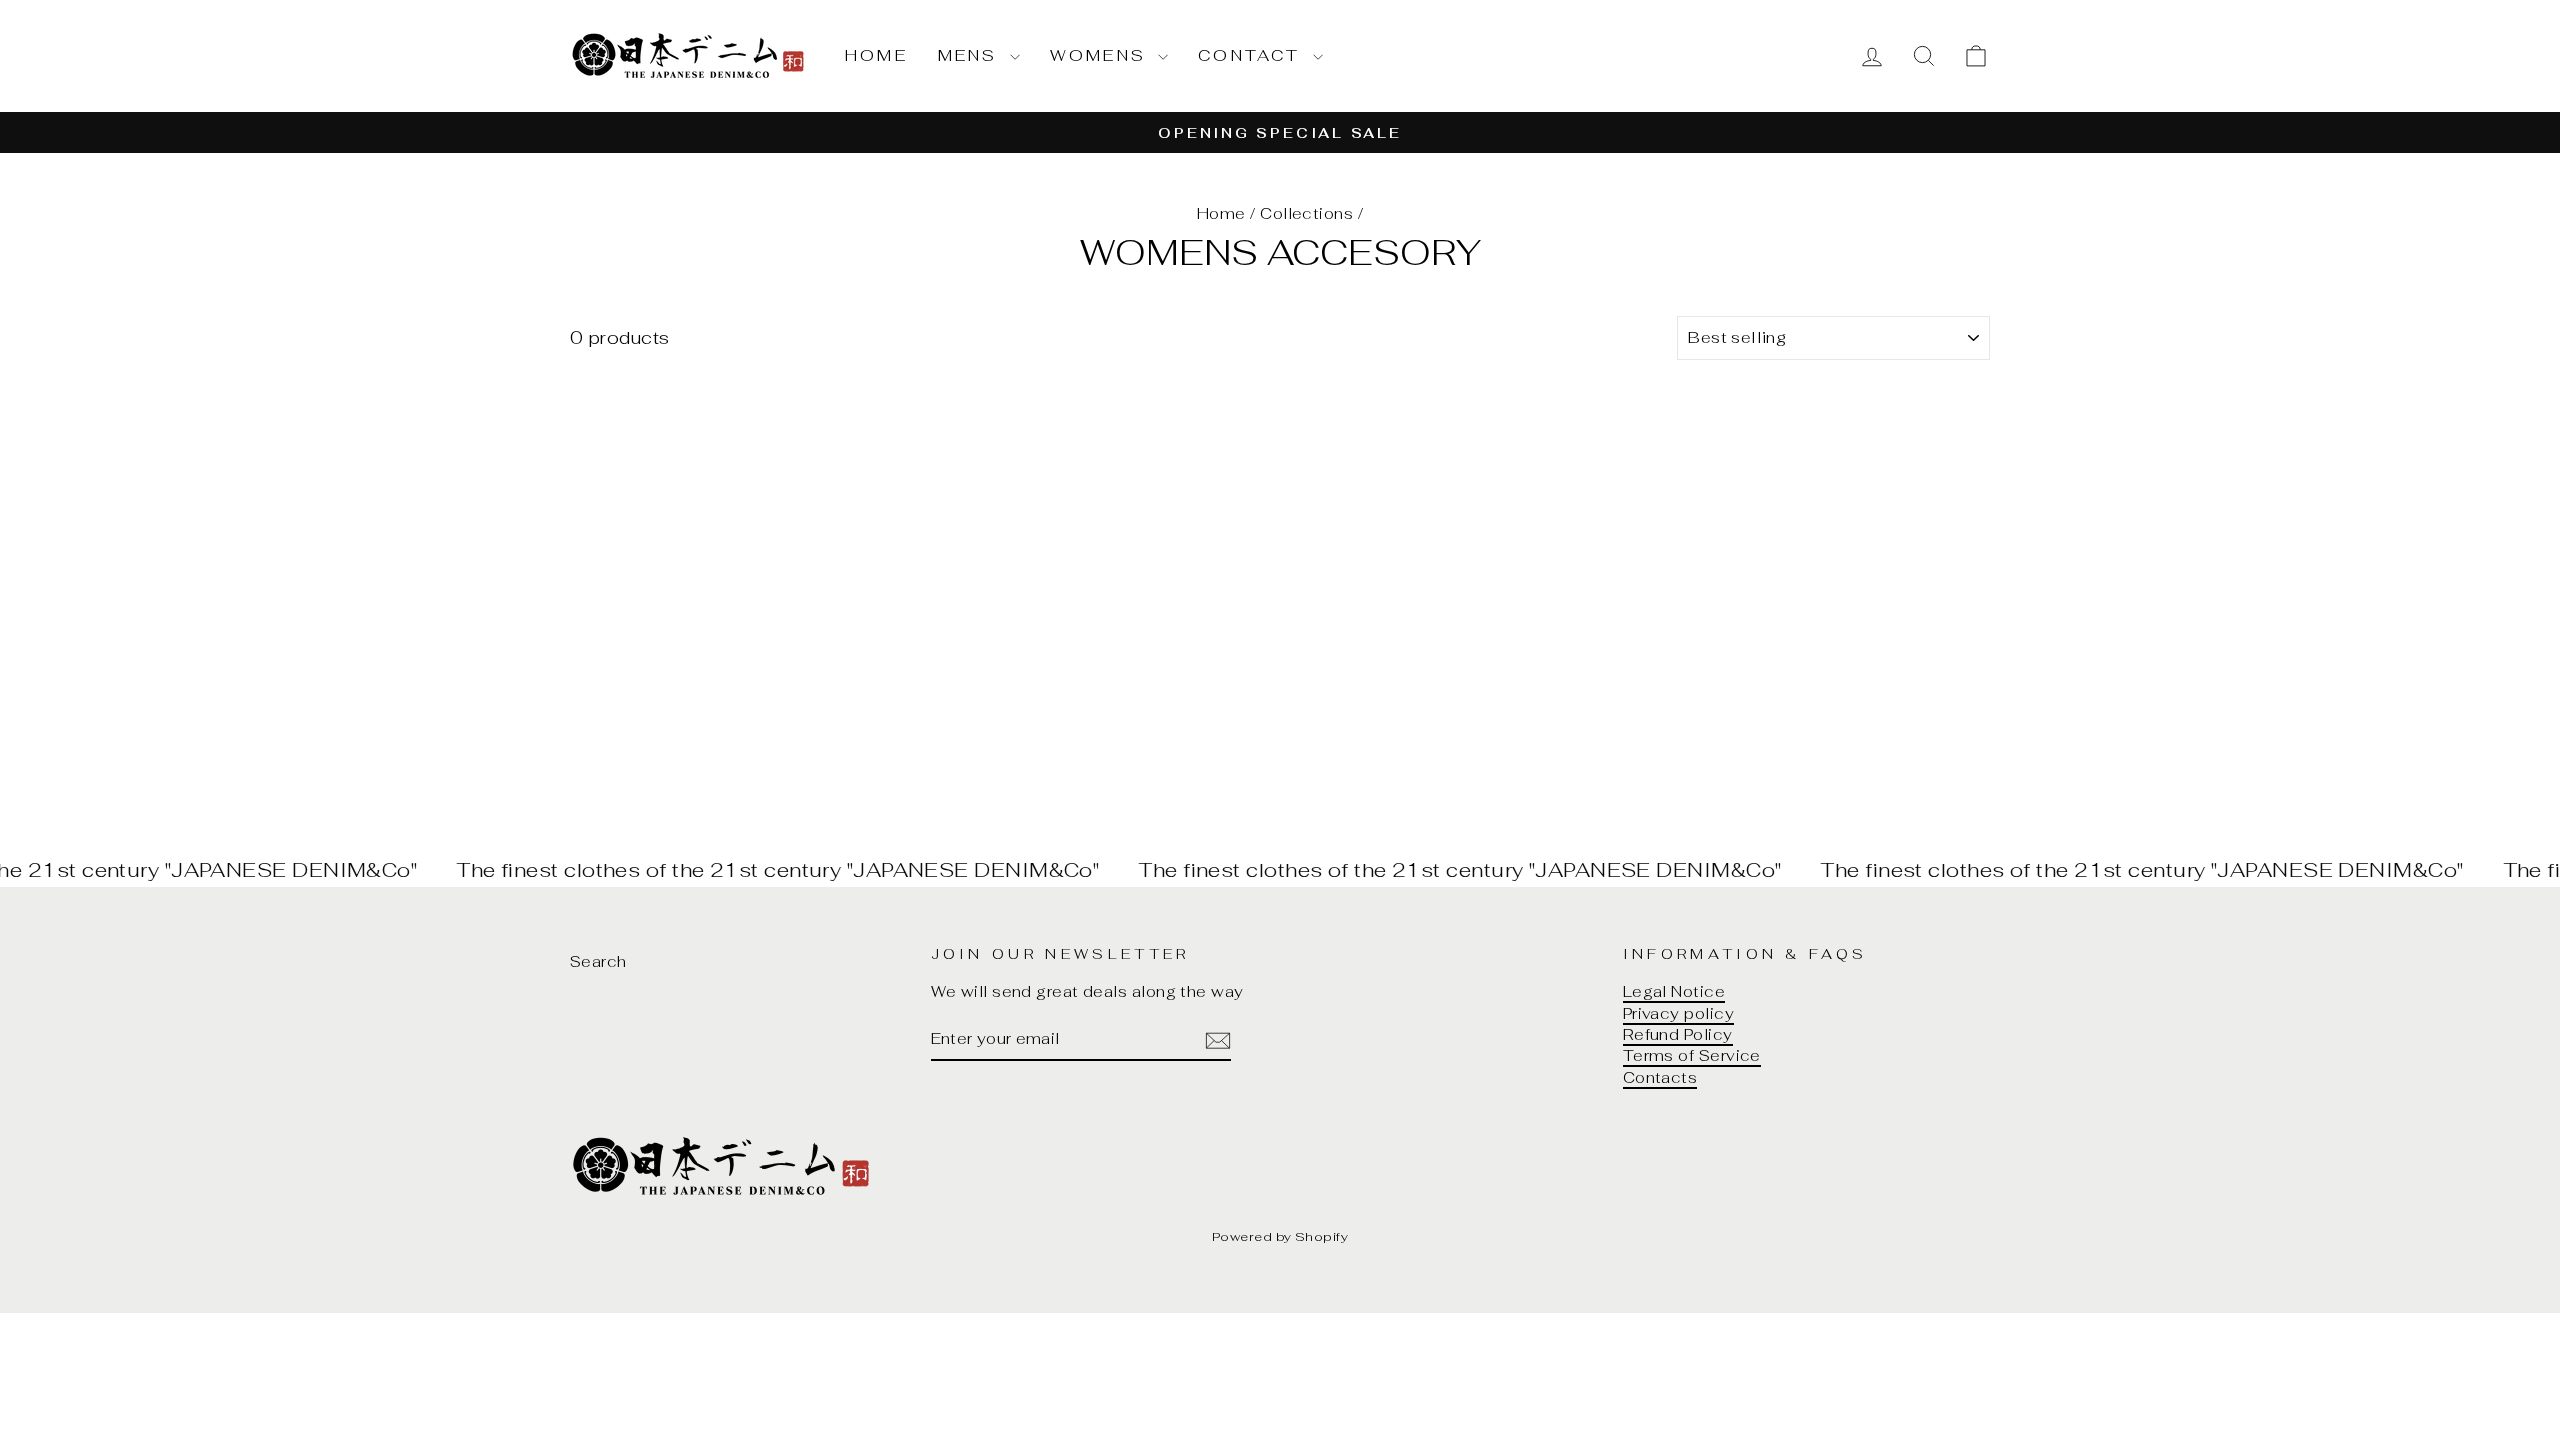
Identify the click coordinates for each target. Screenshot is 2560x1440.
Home (876, 55)
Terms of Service (1692, 1055)
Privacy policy (1678, 1013)
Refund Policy (1678, 1034)
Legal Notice (1674, 991)
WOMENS (1101, 55)
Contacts (1660, 1077)
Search (598, 961)
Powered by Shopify (1280, 1236)
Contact (1253, 55)
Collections (1306, 213)
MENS (971, 55)
